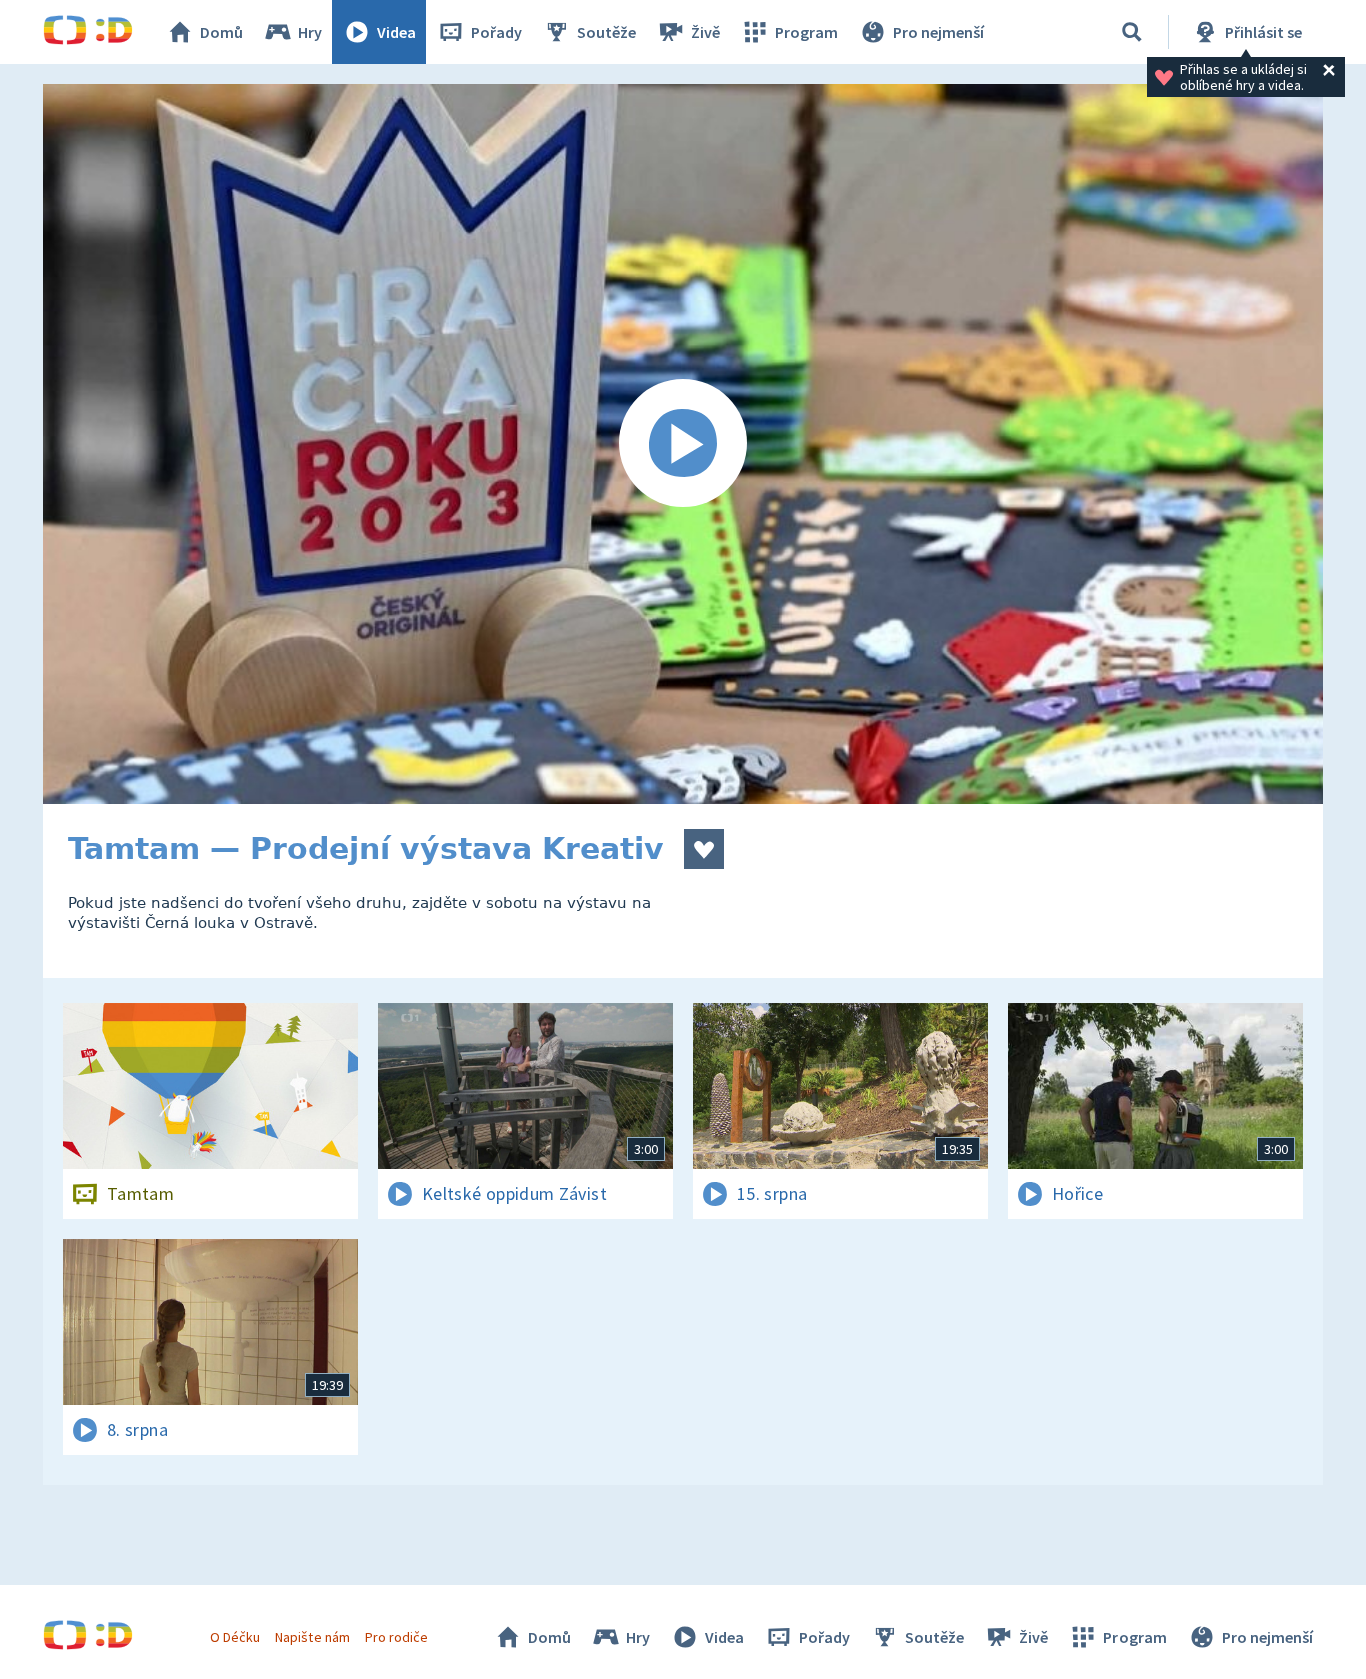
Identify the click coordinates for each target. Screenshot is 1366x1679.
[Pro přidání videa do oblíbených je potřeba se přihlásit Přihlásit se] (704, 849)
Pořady (496, 32)
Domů (221, 32)
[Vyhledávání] (1132, 32)
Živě (705, 32)
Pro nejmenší (938, 32)
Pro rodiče (396, 1637)
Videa (396, 32)
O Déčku (235, 1637)
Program (806, 32)
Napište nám (312, 1637)
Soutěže (606, 32)
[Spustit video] (683, 444)
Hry (310, 32)
